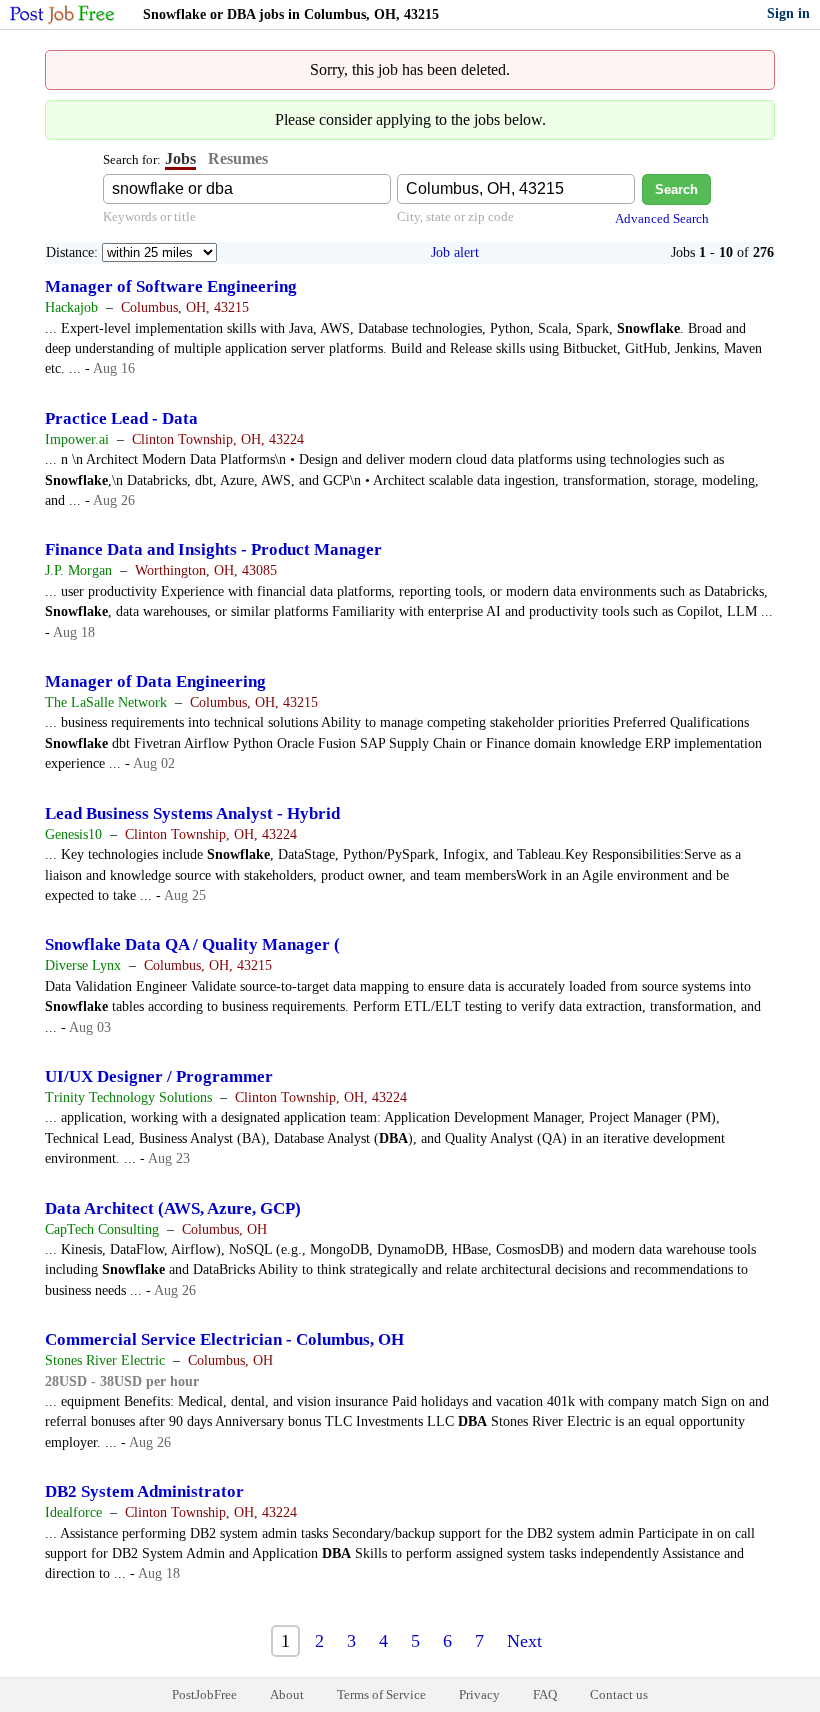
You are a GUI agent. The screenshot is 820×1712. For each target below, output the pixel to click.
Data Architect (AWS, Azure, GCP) (173, 1208)
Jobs (180, 158)
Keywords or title (149, 216)
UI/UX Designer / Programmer (159, 1076)
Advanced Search (662, 218)
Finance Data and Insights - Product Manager (213, 549)
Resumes (238, 158)
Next (524, 1641)
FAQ (545, 1694)
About (287, 1694)
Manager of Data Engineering (155, 681)
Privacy (479, 1694)
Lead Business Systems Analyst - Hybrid (192, 813)
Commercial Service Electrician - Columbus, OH (224, 1339)
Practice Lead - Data (121, 418)
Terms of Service (381, 1694)
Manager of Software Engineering (171, 286)
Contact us (619, 1694)
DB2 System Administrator (144, 1491)
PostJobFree (204, 1694)
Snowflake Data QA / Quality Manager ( (192, 944)
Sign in (788, 13)
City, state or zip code (455, 216)
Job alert (455, 252)
